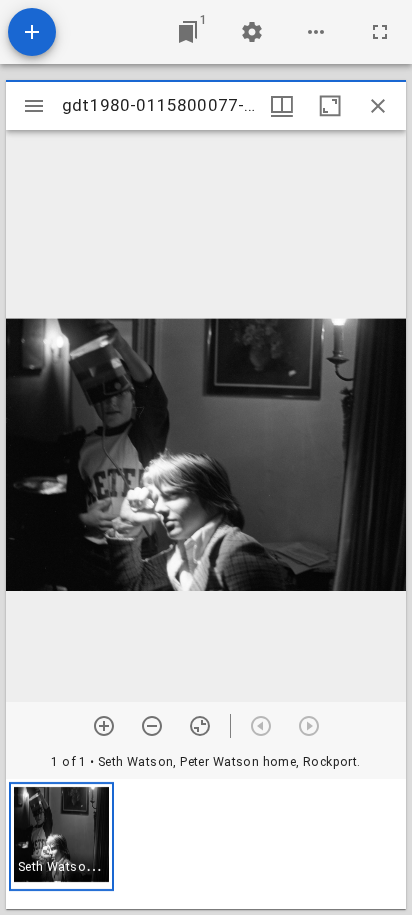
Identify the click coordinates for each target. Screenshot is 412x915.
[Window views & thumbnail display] (282, 106)
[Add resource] (32, 32)
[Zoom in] (104, 726)
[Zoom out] (152, 726)
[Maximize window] (330, 106)
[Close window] (378, 106)
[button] (61, 836)
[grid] (206, 844)
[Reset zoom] (200, 726)
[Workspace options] (316, 32)
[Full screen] (380, 32)
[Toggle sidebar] (34, 106)
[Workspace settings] (252, 32)
